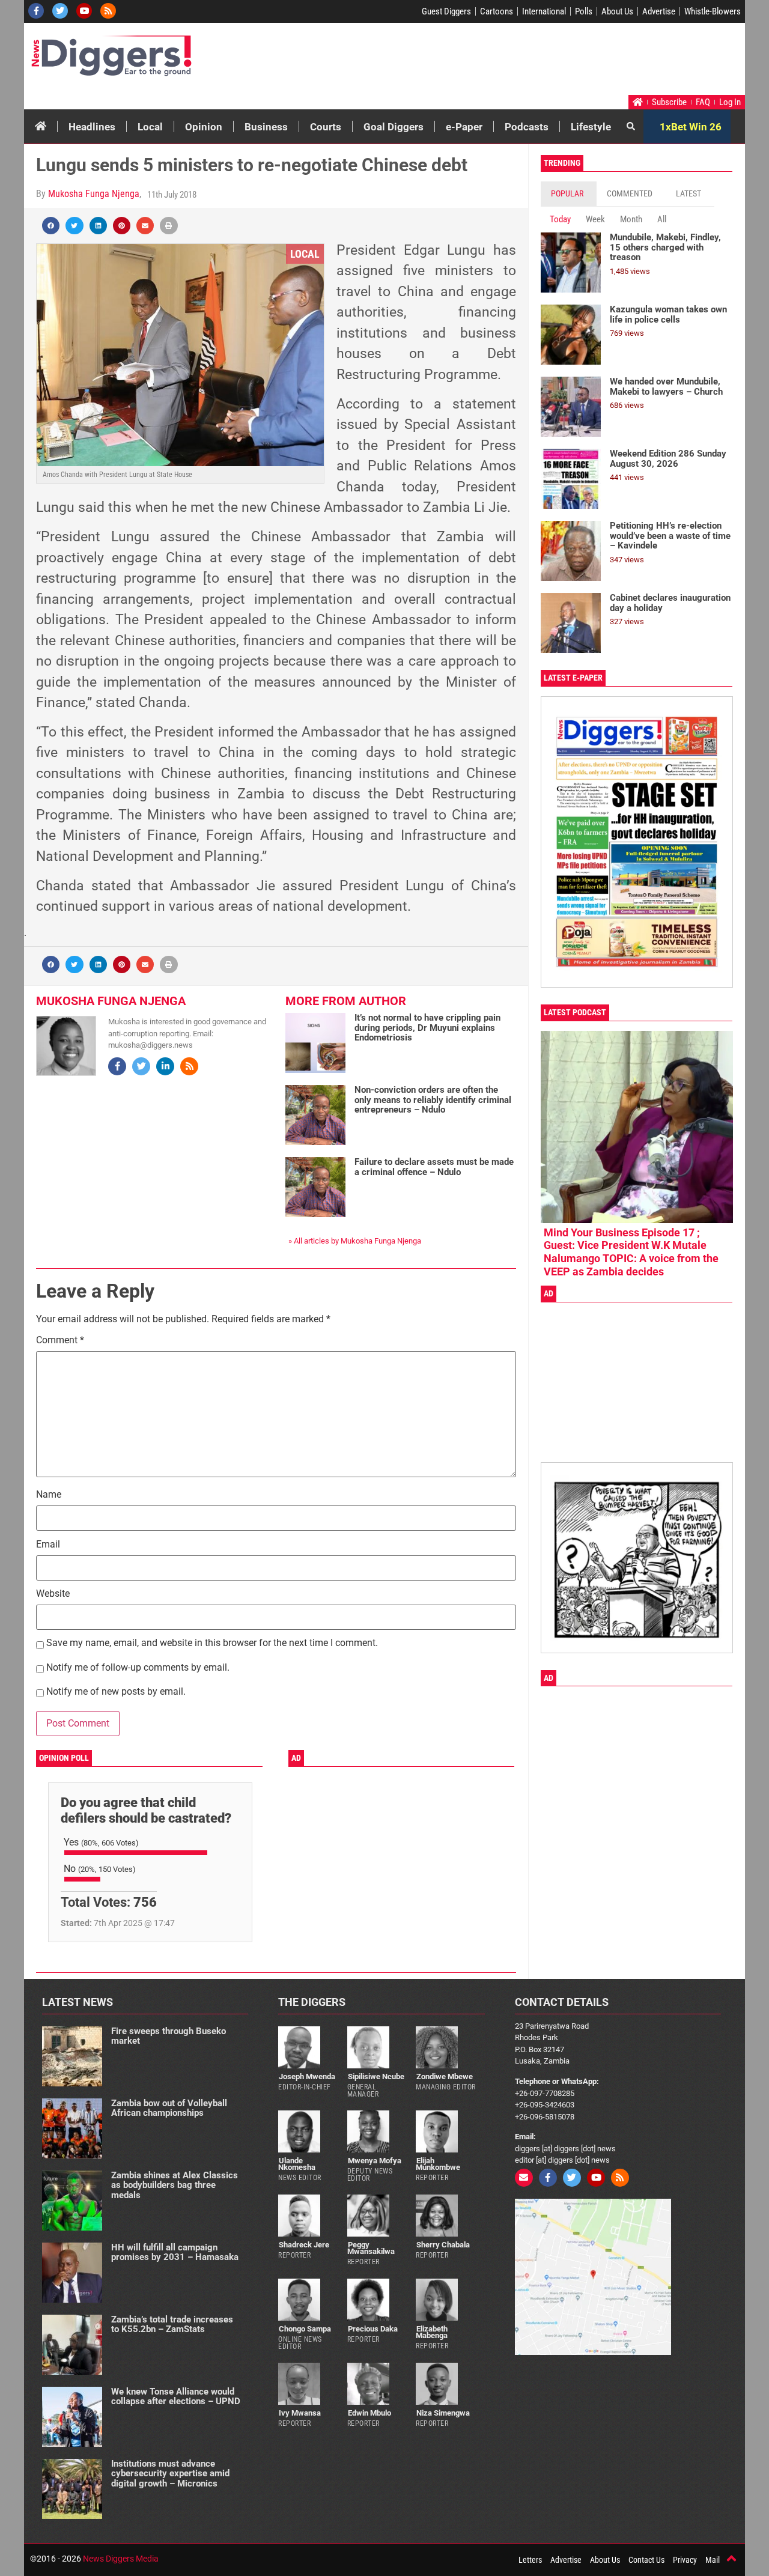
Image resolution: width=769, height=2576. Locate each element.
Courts (326, 127)
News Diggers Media (121, 2559)
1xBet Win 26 (691, 127)
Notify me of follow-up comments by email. (138, 1668)
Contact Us (646, 2560)
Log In (730, 102)
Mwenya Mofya (375, 2161)
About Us (617, 11)
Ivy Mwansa (300, 2413)
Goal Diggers (394, 127)
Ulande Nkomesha (297, 2164)
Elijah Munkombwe (438, 2164)
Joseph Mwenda (307, 2076)
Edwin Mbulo (369, 2413)
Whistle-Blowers (713, 11)
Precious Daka (373, 2329)
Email (48, 1545)
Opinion (204, 127)
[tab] (569, 194)
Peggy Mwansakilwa (371, 2248)
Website (53, 1594)
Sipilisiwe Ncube (376, 2076)
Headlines (92, 127)
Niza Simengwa (443, 2413)
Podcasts (527, 127)
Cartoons (497, 11)
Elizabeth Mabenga (432, 2332)
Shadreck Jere (304, 2245)
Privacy (685, 2560)
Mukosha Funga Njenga (94, 194)
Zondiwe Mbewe (445, 2076)
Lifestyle (591, 127)
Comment (60, 1341)
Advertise (659, 11)
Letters (530, 2560)
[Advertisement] (514, 62)
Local (150, 127)
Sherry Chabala (443, 2245)
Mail (713, 2560)
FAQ (703, 102)
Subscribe (669, 102)
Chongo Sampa (305, 2329)
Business (266, 127)
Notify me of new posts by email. (116, 1692)
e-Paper (464, 127)
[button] (51, 226)
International (544, 11)
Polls (584, 11)
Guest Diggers (446, 11)
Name (49, 1495)
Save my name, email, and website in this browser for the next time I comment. (212, 1643)
